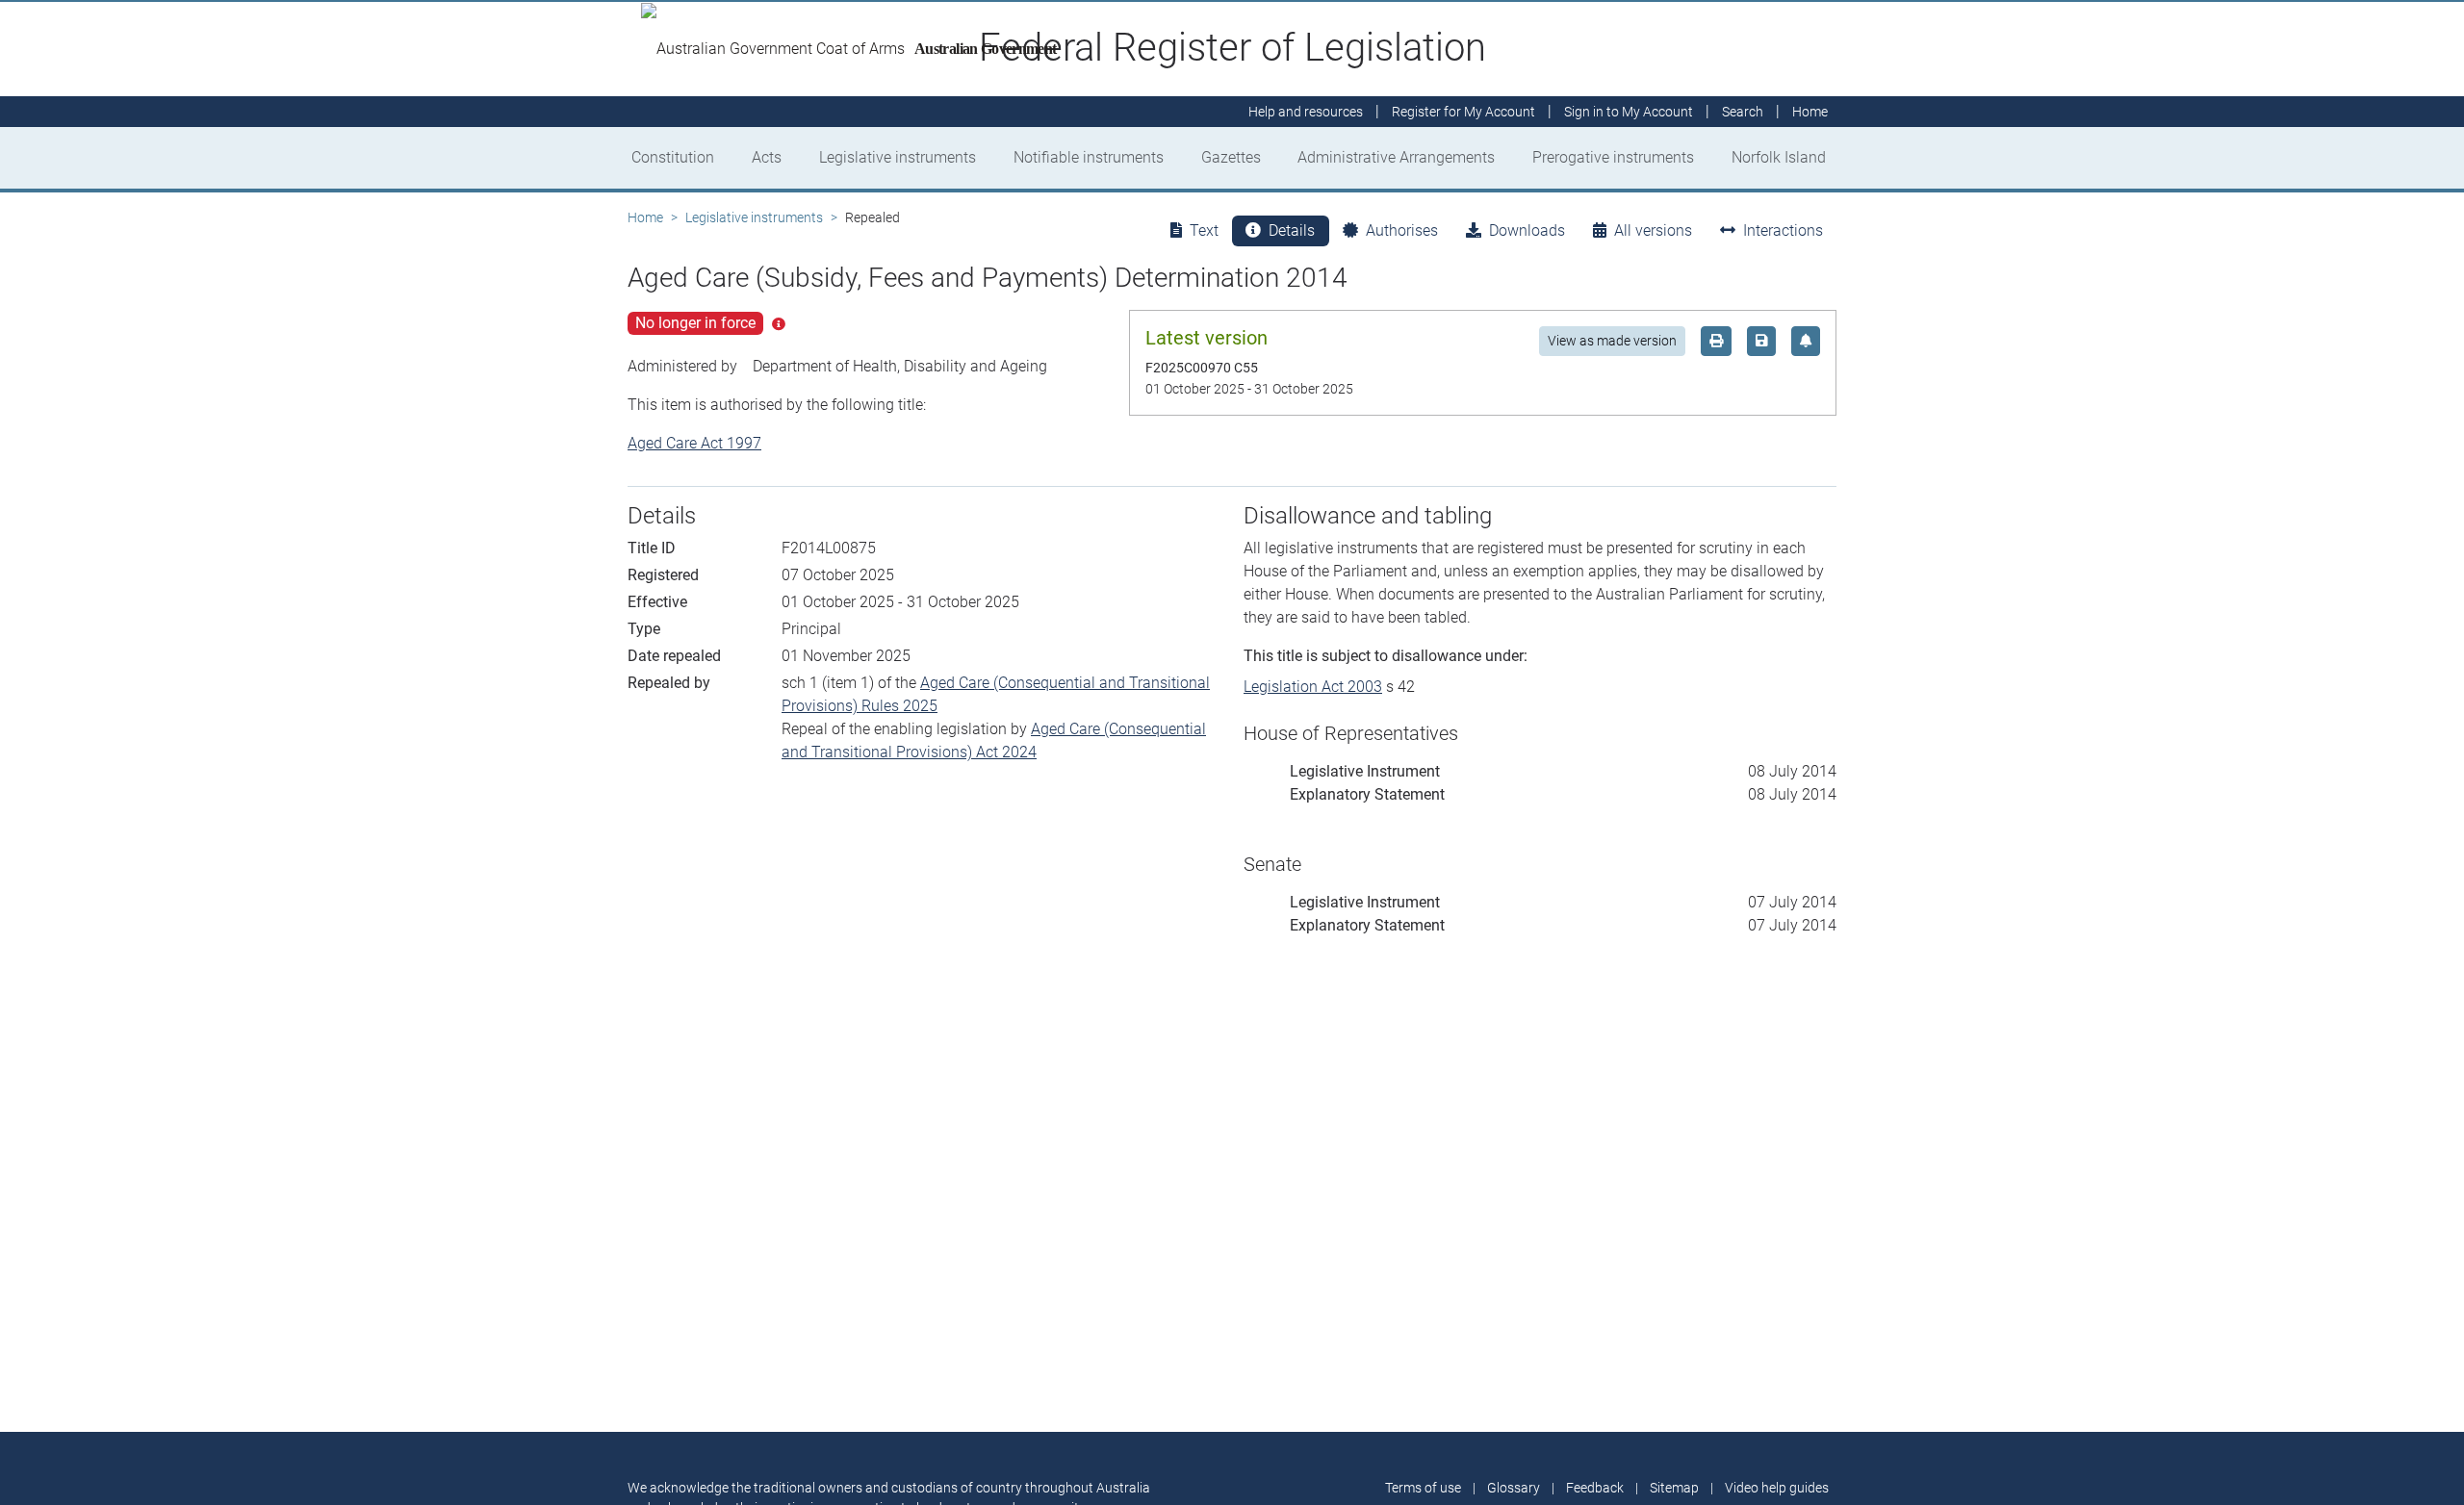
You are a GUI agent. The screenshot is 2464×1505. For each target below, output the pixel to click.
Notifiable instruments (1089, 157)
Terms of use (1423, 1488)
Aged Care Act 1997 (694, 443)
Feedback (1595, 1488)
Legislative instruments (898, 157)
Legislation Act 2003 (1313, 687)
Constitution (673, 157)
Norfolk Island (1779, 157)
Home (645, 217)
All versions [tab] (1653, 230)
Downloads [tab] (1527, 230)
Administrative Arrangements (1396, 157)
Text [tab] (1204, 230)
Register (1463, 112)
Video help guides (1777, 1488)
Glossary (1514, 1488)
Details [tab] (1292, 230)
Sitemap (1674, 1488)
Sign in (1629, 112)
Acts (767, 157)
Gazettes (1231, 157)
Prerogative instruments (1613, 157)
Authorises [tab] (1402, 230)
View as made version (1612, 341)
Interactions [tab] (1783, 230)
